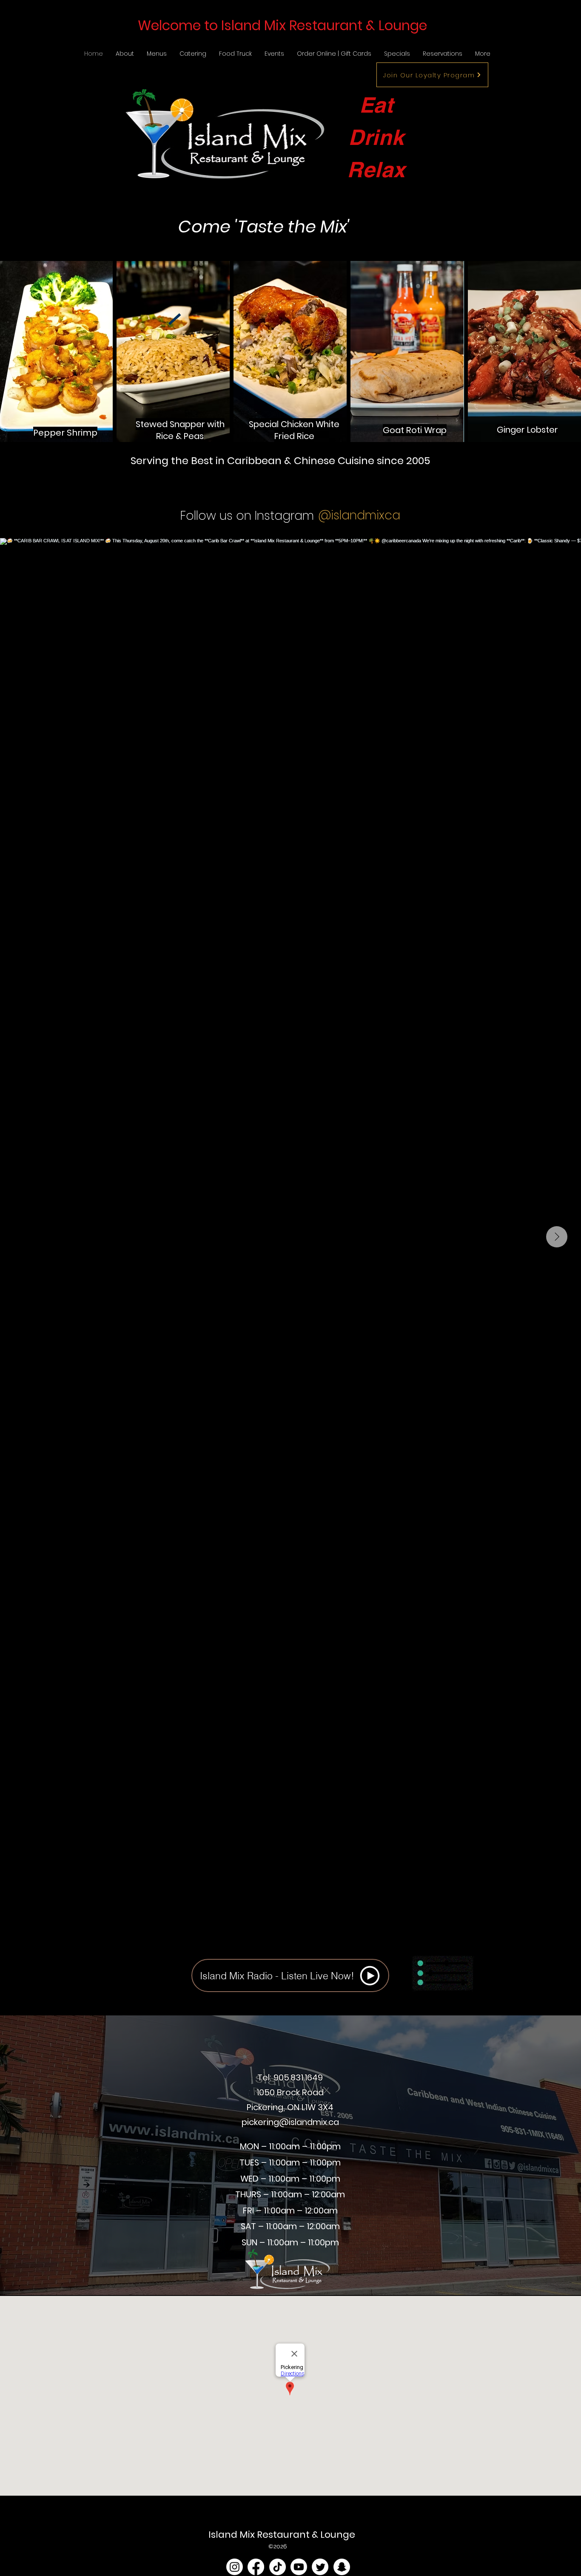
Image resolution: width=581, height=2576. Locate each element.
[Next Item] (557, 1237)
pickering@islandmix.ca (290, 2122)
